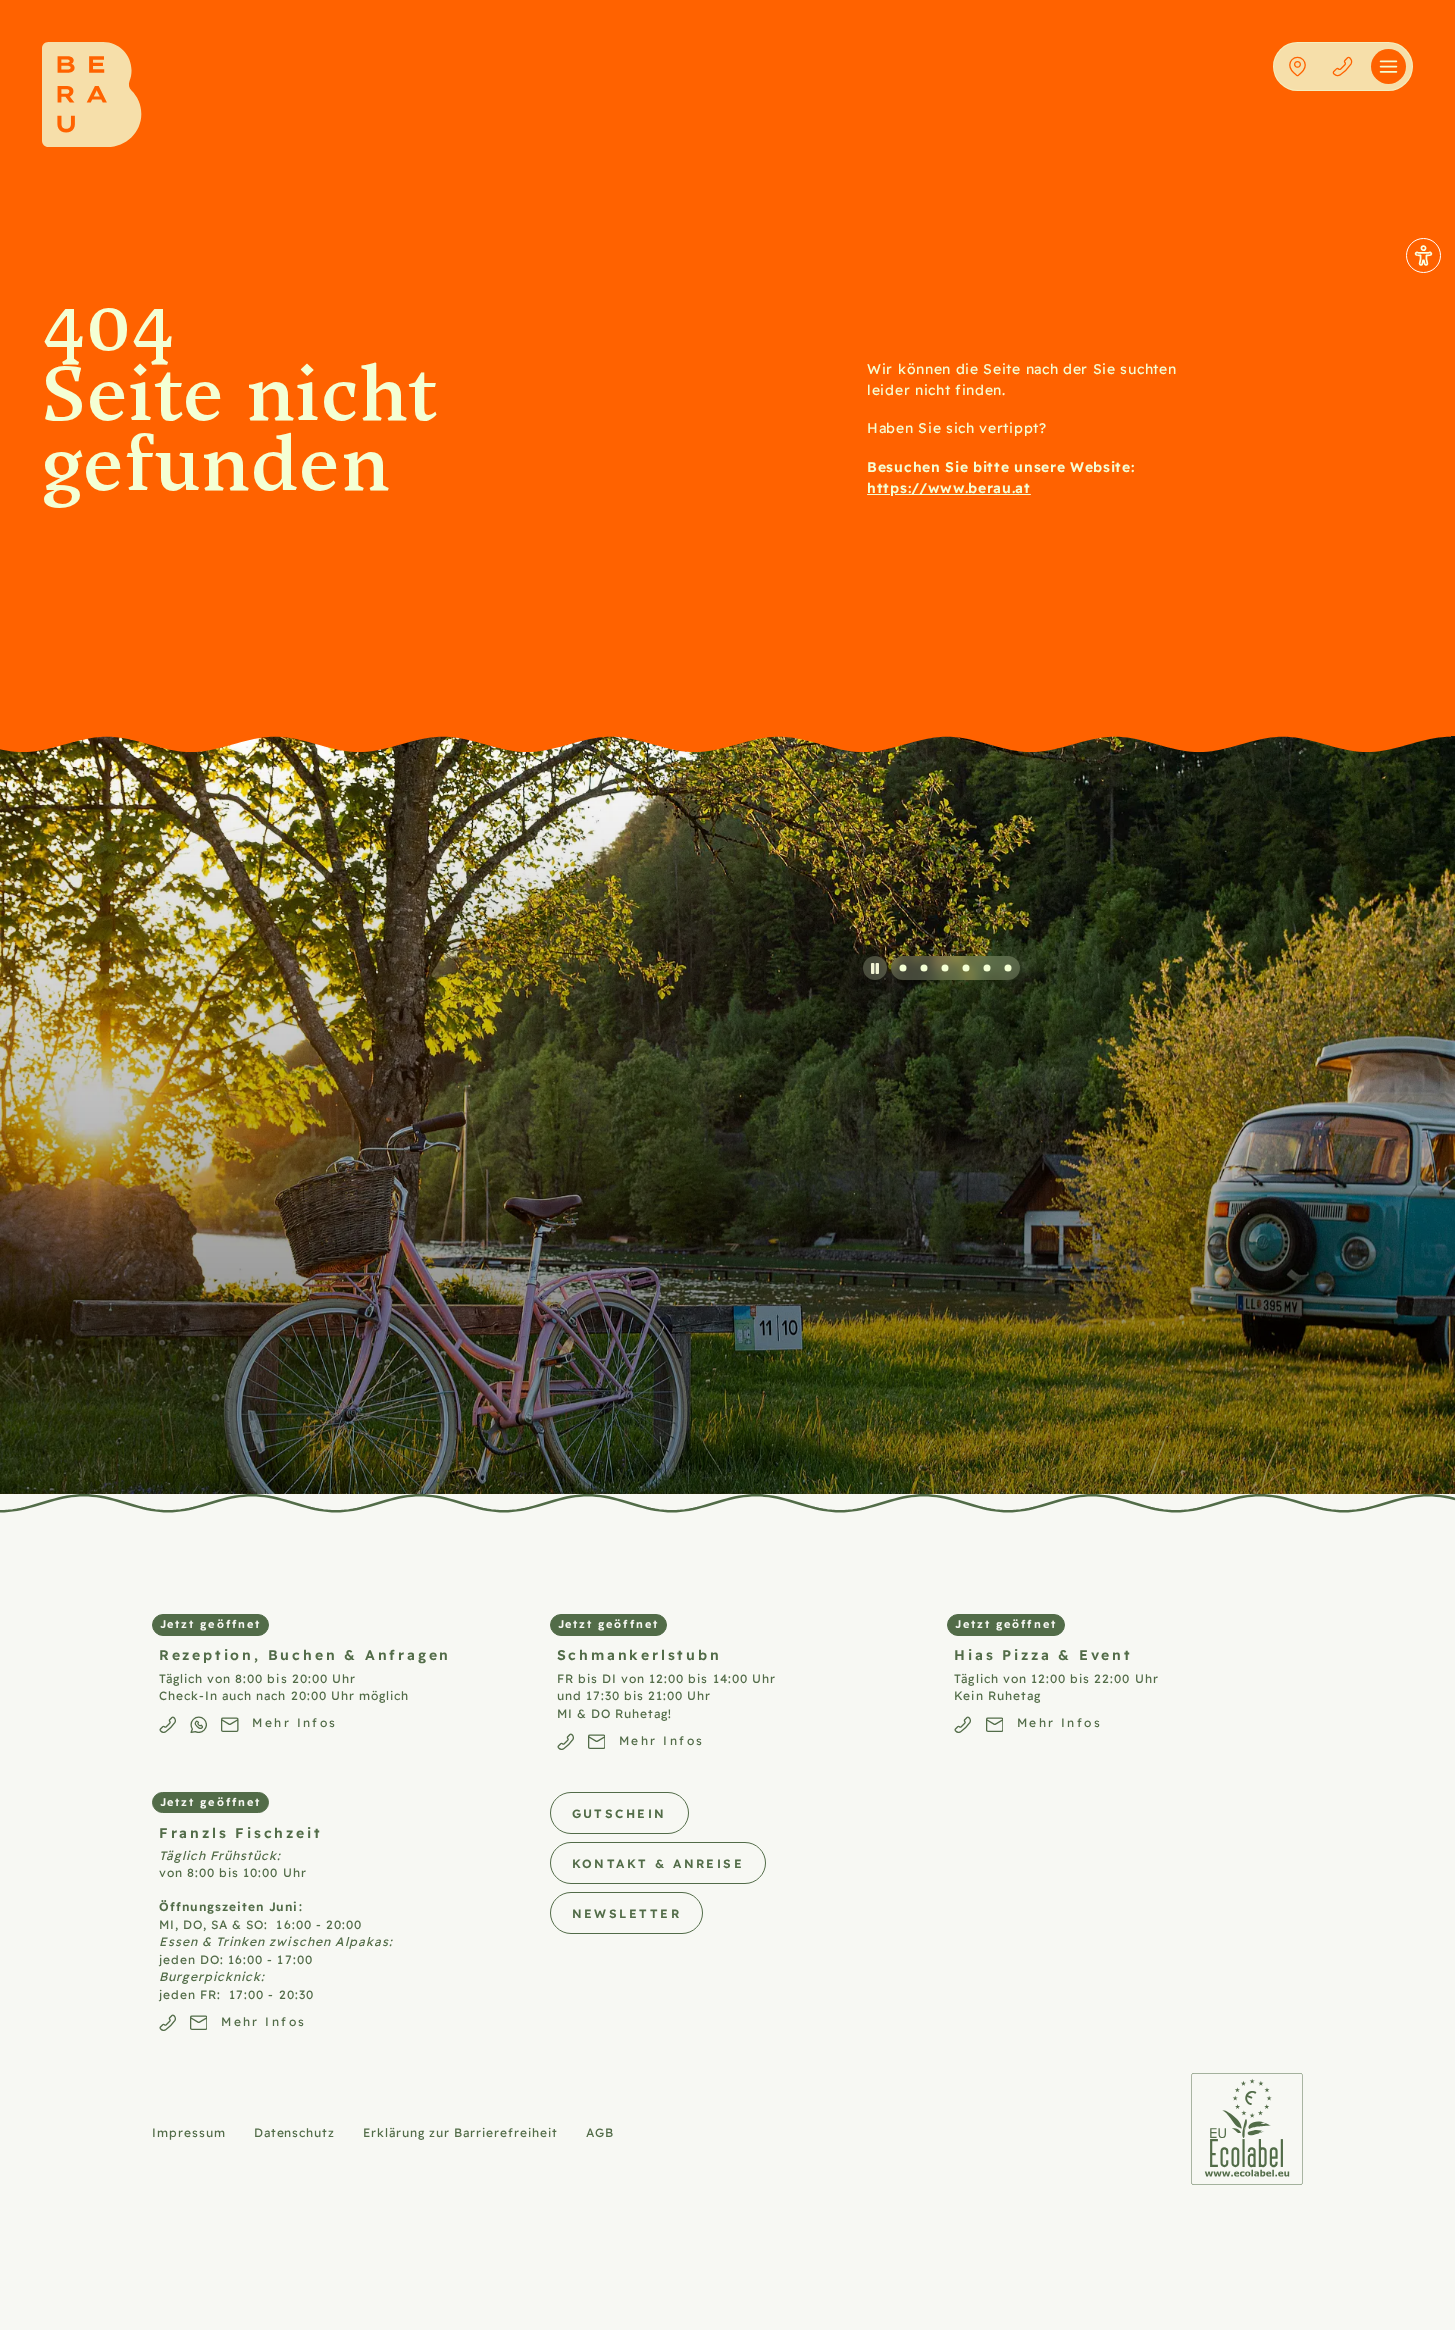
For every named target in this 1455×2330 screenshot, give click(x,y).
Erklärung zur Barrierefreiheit (460, 2132)
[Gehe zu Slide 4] (966, 968)
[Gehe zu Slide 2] (924, 968)
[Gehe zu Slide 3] (945, 968)
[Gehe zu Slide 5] (987, 968)
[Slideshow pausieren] (875, 968)
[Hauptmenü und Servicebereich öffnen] (1388, 66)
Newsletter (627, 1912)
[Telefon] (1342, 66)
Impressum (189, 2132)
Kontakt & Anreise (658, 1862)
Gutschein (619, 1812)
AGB (600, 2132)
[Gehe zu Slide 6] (1008, 968)
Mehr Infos (295, 1722)
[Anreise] (1297, 66)
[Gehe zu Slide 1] (903, 968)
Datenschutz (295, 2132)
